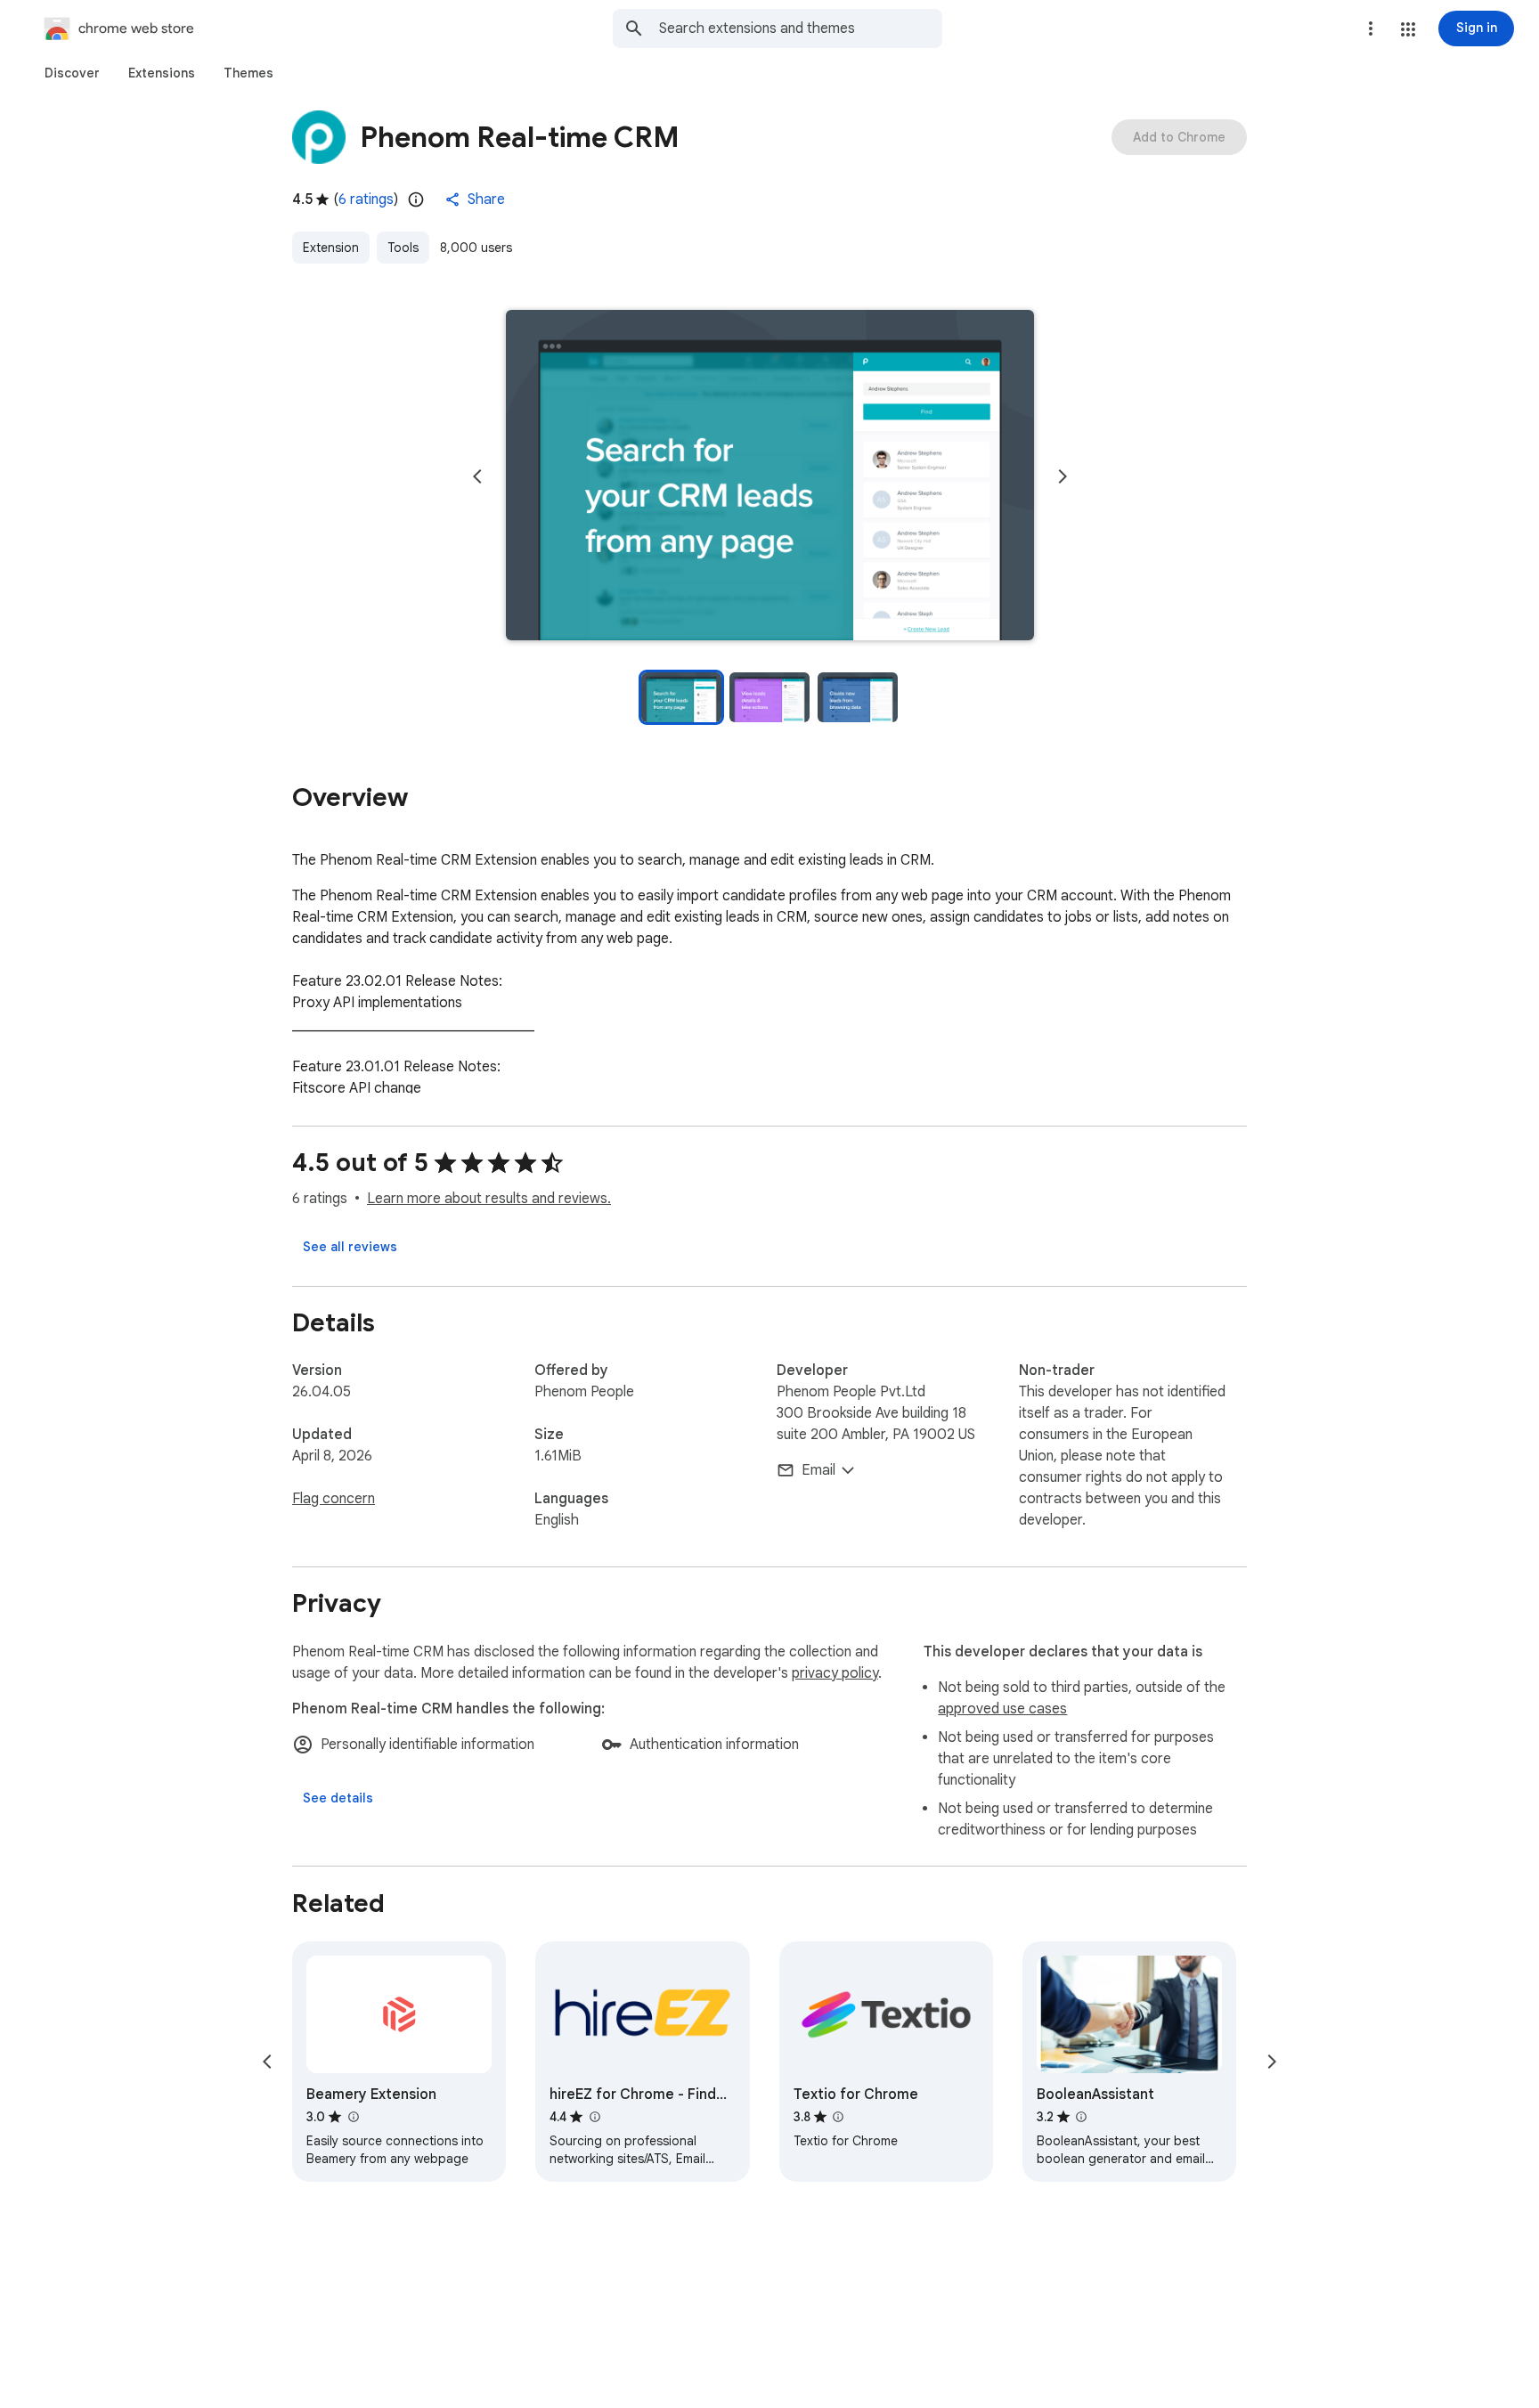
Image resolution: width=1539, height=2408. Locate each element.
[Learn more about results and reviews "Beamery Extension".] (353, 2117)
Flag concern (334, 1499)
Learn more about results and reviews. (489, 1199)
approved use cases (1002, 1709)
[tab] (72, 73)
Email (818, 1470)
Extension (331, 248)
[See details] (338, 1798)
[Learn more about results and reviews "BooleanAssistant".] (1081, 2117)
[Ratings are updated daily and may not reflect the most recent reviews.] (416, 199)
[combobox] (801, 28)
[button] (1408, 29)
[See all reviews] (350, 1247)
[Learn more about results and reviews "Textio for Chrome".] (838, 2117)
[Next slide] (1063, 476)
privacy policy (835, 1673)
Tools (403, 248)
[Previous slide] (477, 476)
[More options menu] (1371, 28)
